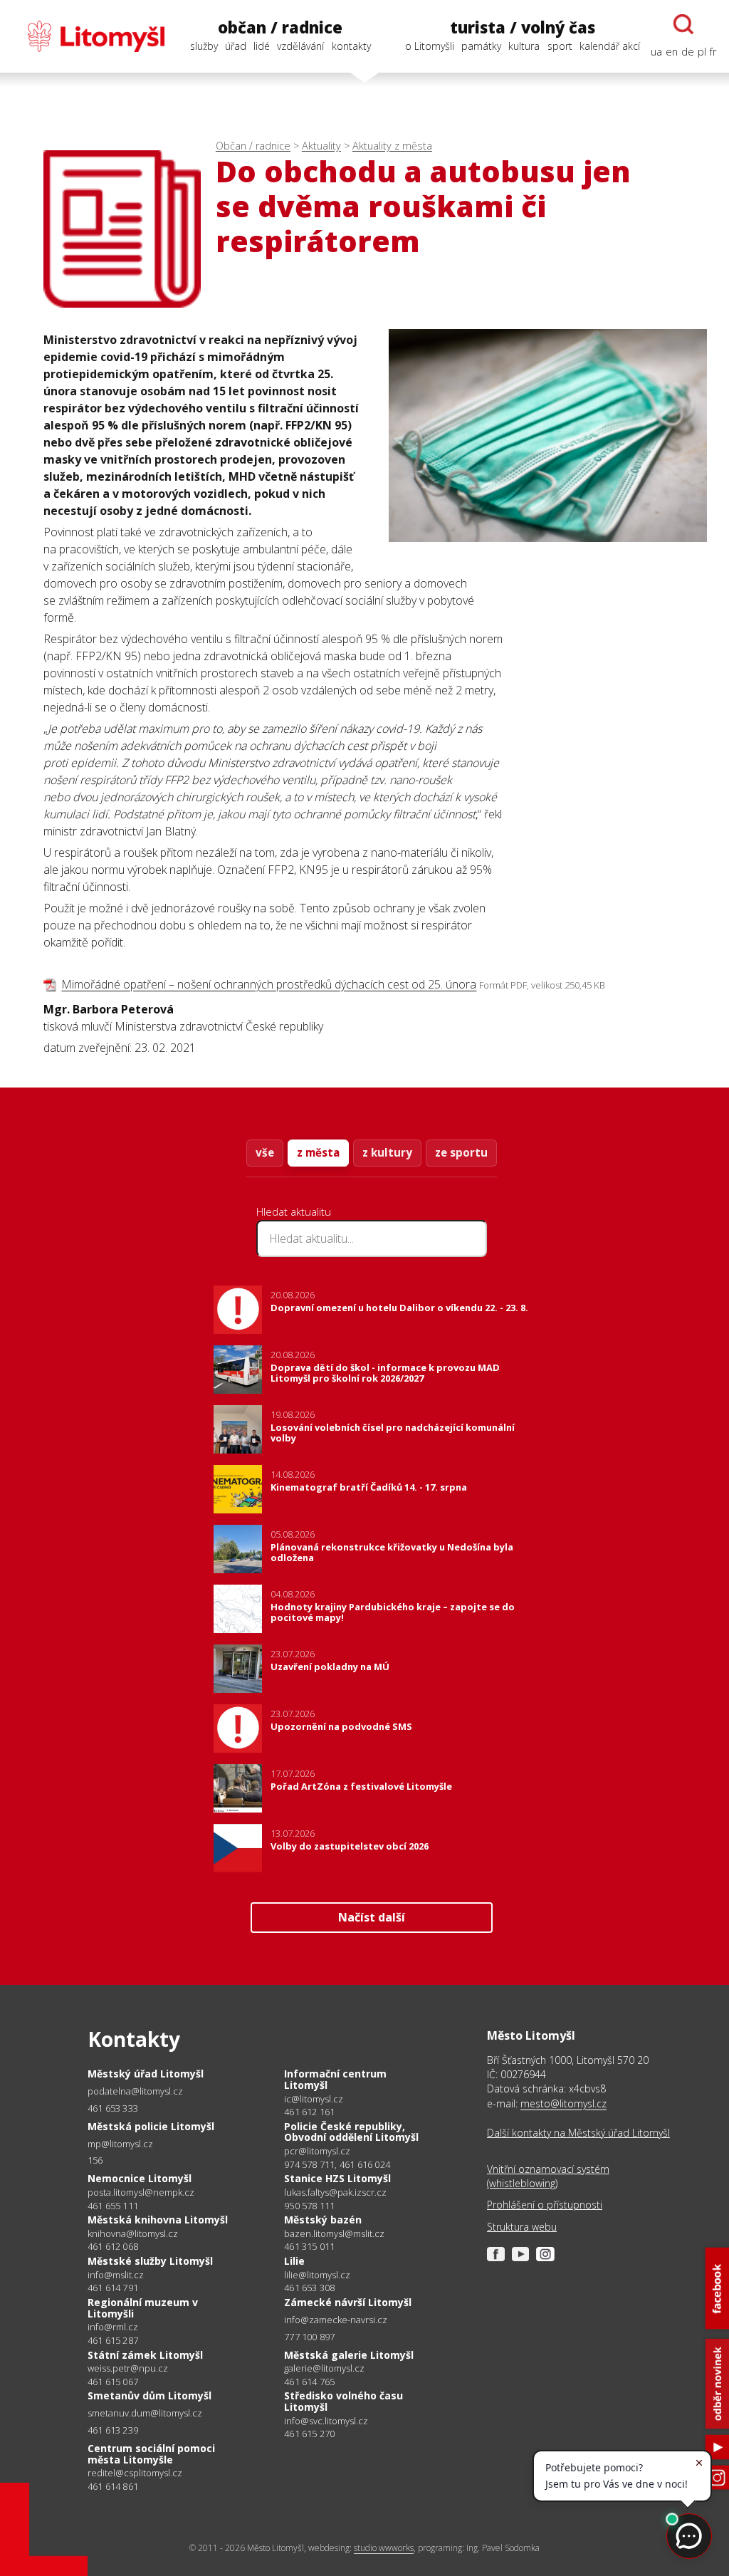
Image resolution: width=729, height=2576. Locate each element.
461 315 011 (309, 2246)
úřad (236, 46)
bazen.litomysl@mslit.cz (334, 2234)
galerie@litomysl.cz (324, 2368)
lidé (262, 46)
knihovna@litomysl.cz (133, 2234)
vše (265, 1152)
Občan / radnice (253, 146)
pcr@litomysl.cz (317, 2151)
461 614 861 (113, 2486)
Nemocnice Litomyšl (140, 2178)
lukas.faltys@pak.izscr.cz (335, 2192)
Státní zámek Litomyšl (145, 2355)
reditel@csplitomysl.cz (135, 2473)
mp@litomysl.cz (120, 2144)
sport (560, 46)
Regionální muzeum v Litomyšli (143, 2308)
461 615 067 (113, 2382)
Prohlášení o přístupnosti (545, 2205)
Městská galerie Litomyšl (349, 2355)
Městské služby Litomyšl (150, 2261)
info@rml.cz (113, 2327)
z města (318, 1152)
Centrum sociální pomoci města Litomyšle (151, 2454)
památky (481, 46)
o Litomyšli (430, 46)
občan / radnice (280, 27)
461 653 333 (113, 2108)
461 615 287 (113, 2340)
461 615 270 (309, 2434)
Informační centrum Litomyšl (335, 2079)
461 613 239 (113, 2430)
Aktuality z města (392, 146)
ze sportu (461, 1152)
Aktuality (321, 146)
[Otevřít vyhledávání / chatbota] (683, 24)
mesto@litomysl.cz (563, 2103)
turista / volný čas (523, 27)
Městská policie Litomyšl (151, 2126)
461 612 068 (113, 2246)
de (688, 52)
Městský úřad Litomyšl (146, 2074)
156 (95, 2160)
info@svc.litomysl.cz (326, 2421)
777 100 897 (309, 2337)
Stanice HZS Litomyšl (337, 2178)
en (672, 52)
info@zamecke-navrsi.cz (336, 2320)
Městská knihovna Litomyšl (158, 2220)
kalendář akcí (610, 46)
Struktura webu (522, 2227)
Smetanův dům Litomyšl (150, 2395)
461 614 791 (113, 2288)
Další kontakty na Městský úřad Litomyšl (578, 2133)
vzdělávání (300, 46)
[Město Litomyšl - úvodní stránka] (89, 36)
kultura (524, 46)
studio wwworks (384, 2548)
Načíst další (372, 1917)
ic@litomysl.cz (314, 2099)
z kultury (387, 1152)
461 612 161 (309, 2112)
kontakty (351, 46)
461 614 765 (309, 2382)
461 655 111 (113, 2206)
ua (656, 52)
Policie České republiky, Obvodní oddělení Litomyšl (351, 2132)
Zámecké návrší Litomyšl (348, 2302)
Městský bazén (323, 2220)
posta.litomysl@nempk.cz (141, 2192)
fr (713, 52)
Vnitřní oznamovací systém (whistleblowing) (548, 2176)
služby (204, 46)
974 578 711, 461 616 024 (337, 2164)
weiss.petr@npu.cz (128, 2368)
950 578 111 (309, 2206)
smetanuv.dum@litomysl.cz (145, 2413)
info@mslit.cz (116, 2275)
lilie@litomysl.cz (317, 2275)
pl (702, 52)
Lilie (294, 2261)
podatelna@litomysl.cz (135, 2091)
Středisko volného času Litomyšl (343, 2401)
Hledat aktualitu (294, 1211)
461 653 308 (309, 2288)
